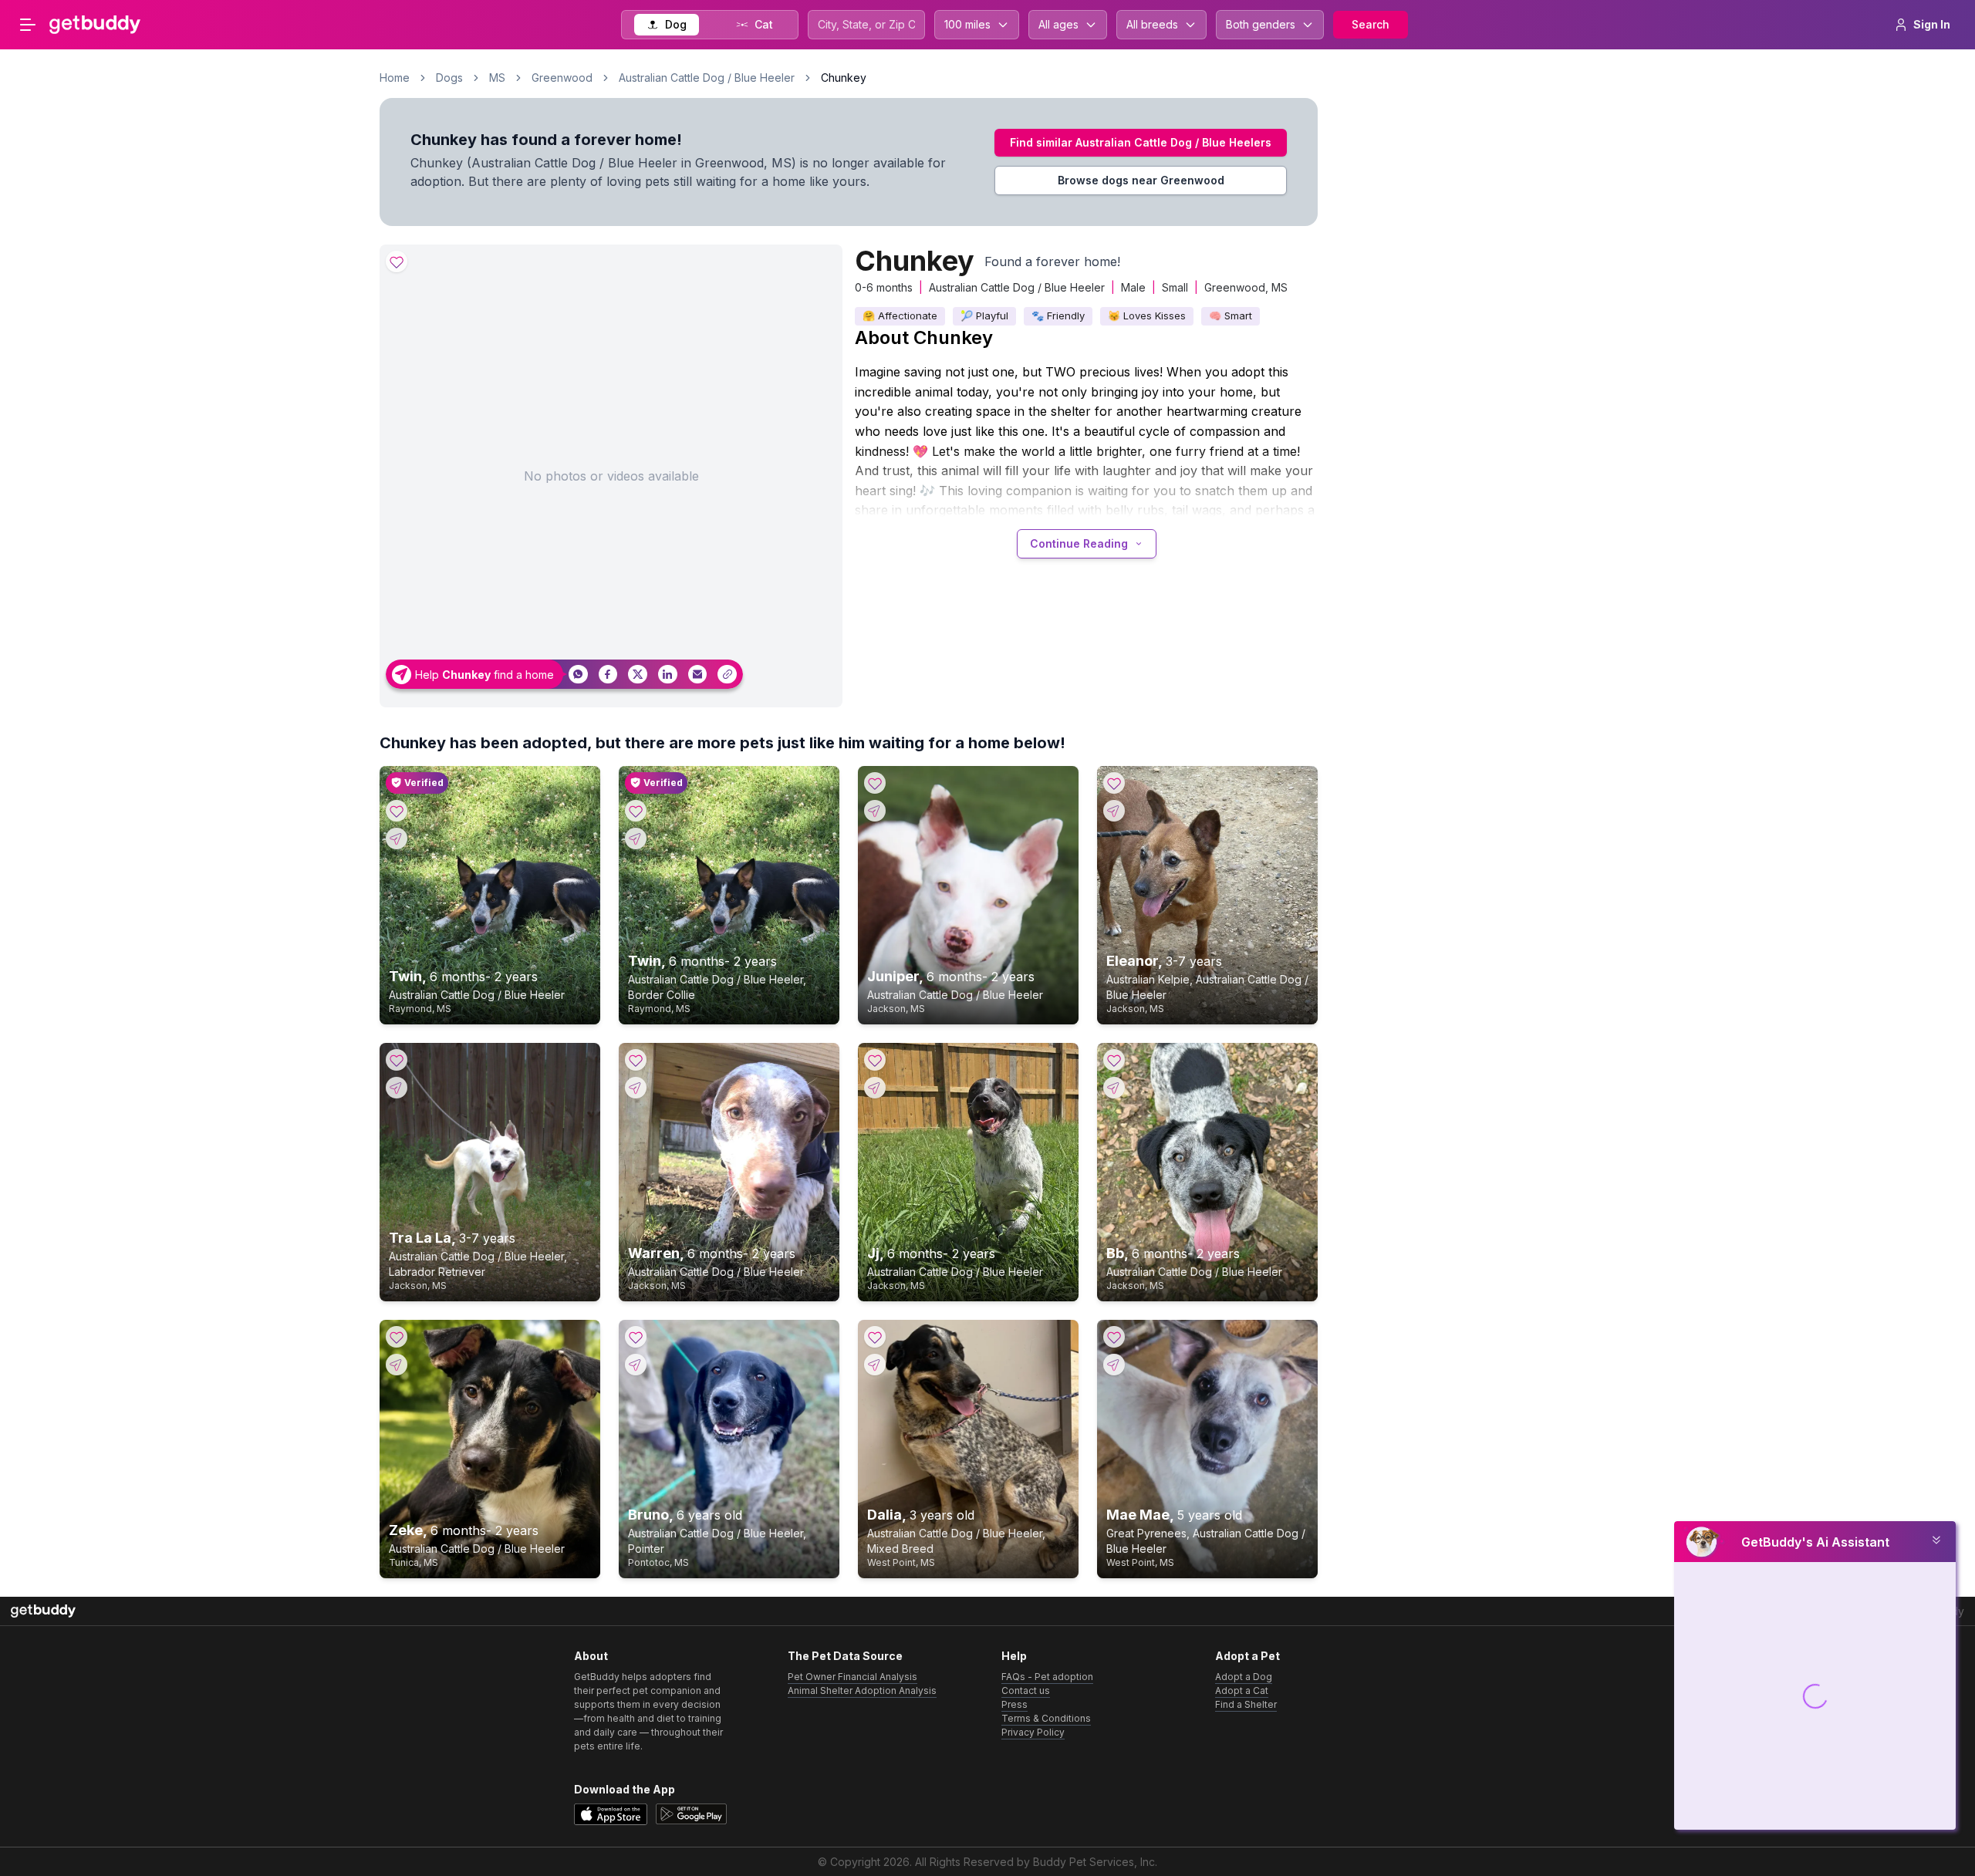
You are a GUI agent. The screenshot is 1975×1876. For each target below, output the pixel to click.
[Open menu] (28, 25)
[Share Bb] (1114, 1088)
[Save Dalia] (875, 1337)
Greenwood (562, 78)
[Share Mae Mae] (1114, 1365)
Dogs (449, 78)
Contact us (1026, 1690)
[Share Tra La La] (397, 1088)
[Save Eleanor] (1114, 783)
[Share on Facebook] (608, 675)
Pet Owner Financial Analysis (852, 1677)
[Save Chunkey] (397, 261)
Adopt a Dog (1244, 1677)
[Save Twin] (397, 811)
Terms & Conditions (1046, 1718)
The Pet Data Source (845, 1656)
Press (1015, 1704)
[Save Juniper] (875, 783)
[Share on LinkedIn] (668, 675)
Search (1371, 24)
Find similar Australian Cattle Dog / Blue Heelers (1141, 142)
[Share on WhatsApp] (578, 675)
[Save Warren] (636, 1060)
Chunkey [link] (844, 78)
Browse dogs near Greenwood (1141, 180)
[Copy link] (727, 675)
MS (497, 78)
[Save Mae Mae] (1114, 1337)
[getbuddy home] (43, 1611)
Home (395, 78)
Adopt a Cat (1242, 1690)
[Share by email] (698, 675)
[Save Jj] (875, 1060)
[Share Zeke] (397, 1365)
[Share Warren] (636, 1088)
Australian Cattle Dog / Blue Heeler (707, 78)
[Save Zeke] (397, 1337)
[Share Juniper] (875, 811)
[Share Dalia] (875, 1365)
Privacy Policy (1033, 1732)
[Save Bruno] (636, 1337)
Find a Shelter (1246, 1704)
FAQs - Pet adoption (1047, 1677)
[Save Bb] (1114, 1060)
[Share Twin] (397, 838)
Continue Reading (1079, 543)
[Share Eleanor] (1114, 811)
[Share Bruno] (636, 1365)
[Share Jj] (875, 1088)
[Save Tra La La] (397, 1060)
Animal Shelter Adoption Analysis (862, 1690)
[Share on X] (638, 675)
